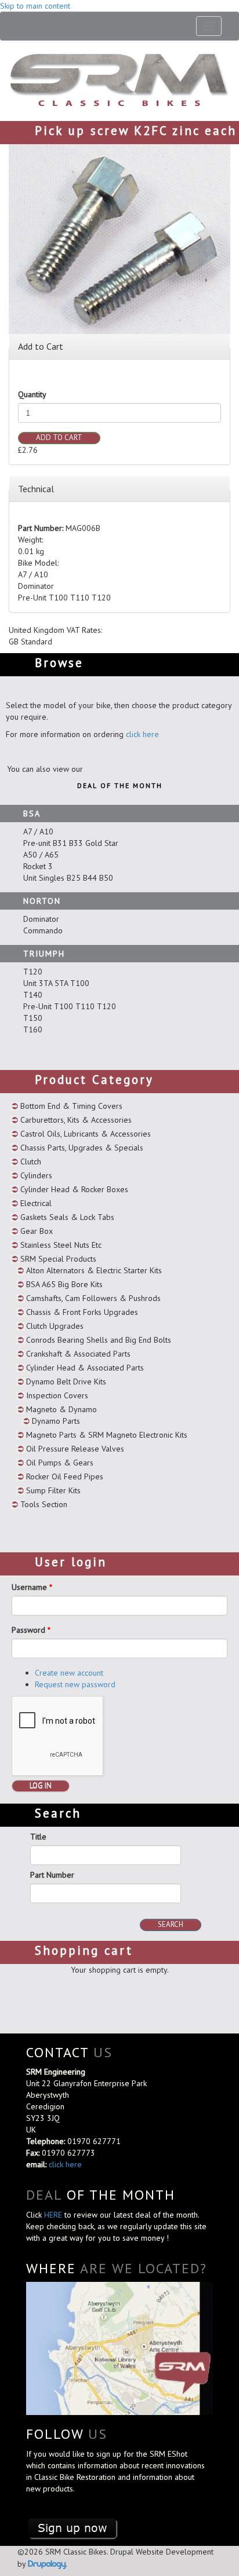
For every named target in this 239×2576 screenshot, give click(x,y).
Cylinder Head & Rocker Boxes (74, 1189)
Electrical (36, 1203)
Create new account (69, 1673)
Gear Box (37, 1231)
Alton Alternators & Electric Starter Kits (94, 1270)
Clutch (31, 1161)
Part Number (52, 1875)
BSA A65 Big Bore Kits (64, 1284)
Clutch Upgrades (55, 1326)
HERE (54, 2215)
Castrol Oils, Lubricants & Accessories (86, 1134)
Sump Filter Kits (53, 1490)
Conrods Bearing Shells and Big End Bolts (99, 1340)
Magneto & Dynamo (61, 1409)
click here (142, 734)
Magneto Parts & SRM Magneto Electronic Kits (107, 1435)
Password (31, 1630)
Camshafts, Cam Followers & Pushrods (93, 1298)
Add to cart (59, 437)
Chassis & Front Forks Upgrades (82, 1312)
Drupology (47, 2564)
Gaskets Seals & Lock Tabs (67, 1217)
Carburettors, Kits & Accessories (76, 1120)
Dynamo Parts (56, 1421)
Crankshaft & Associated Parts (78, 1354)
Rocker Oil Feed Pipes (65, 1476)
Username (32, 1587)
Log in (41, 1785)
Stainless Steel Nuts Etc (61, 1245)
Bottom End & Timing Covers (71, 1106)
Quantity (32, 394)
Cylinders (36, 1175)
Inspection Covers (57, 1395)
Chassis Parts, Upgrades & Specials (82, 1148)
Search (171, 1924)
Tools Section (44, 1504)
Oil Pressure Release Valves (75, 1449)
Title (38, 1837)
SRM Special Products (58, 1259)
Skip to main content (35, 6)
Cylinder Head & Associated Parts (85, 1368)
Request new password (75, 1684)
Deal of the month (120, 785)
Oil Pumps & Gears (60, 1463)
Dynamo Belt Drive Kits (66, 1382)
